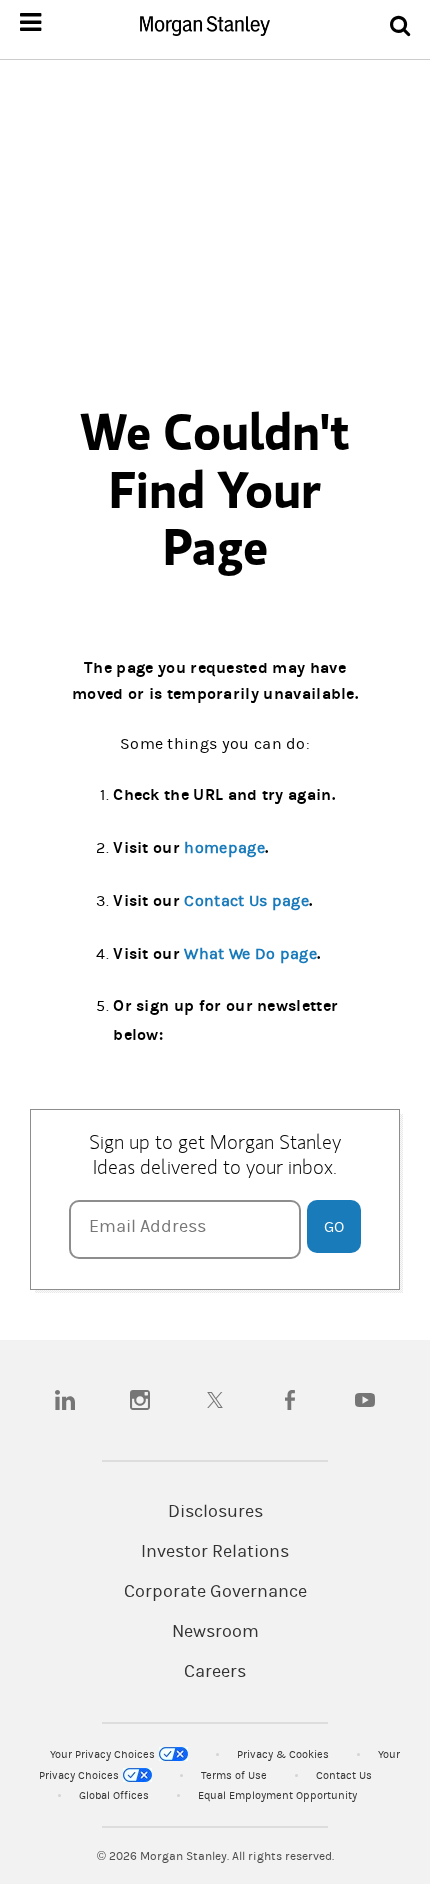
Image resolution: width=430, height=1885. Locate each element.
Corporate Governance (215, 1592)
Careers (215, 1672)
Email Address (147, 1226)
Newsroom (215, 1632)
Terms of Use (235, 1775)
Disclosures (215, 1512)
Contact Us (344, 1775)
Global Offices (115, 1795)
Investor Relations (215, 1552)
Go (334, 1227)
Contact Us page (246, 901)
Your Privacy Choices (104, 1754)
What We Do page (250, 954)
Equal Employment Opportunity (277, 1795)
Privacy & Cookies (284, 1754)
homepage (224, 848)
